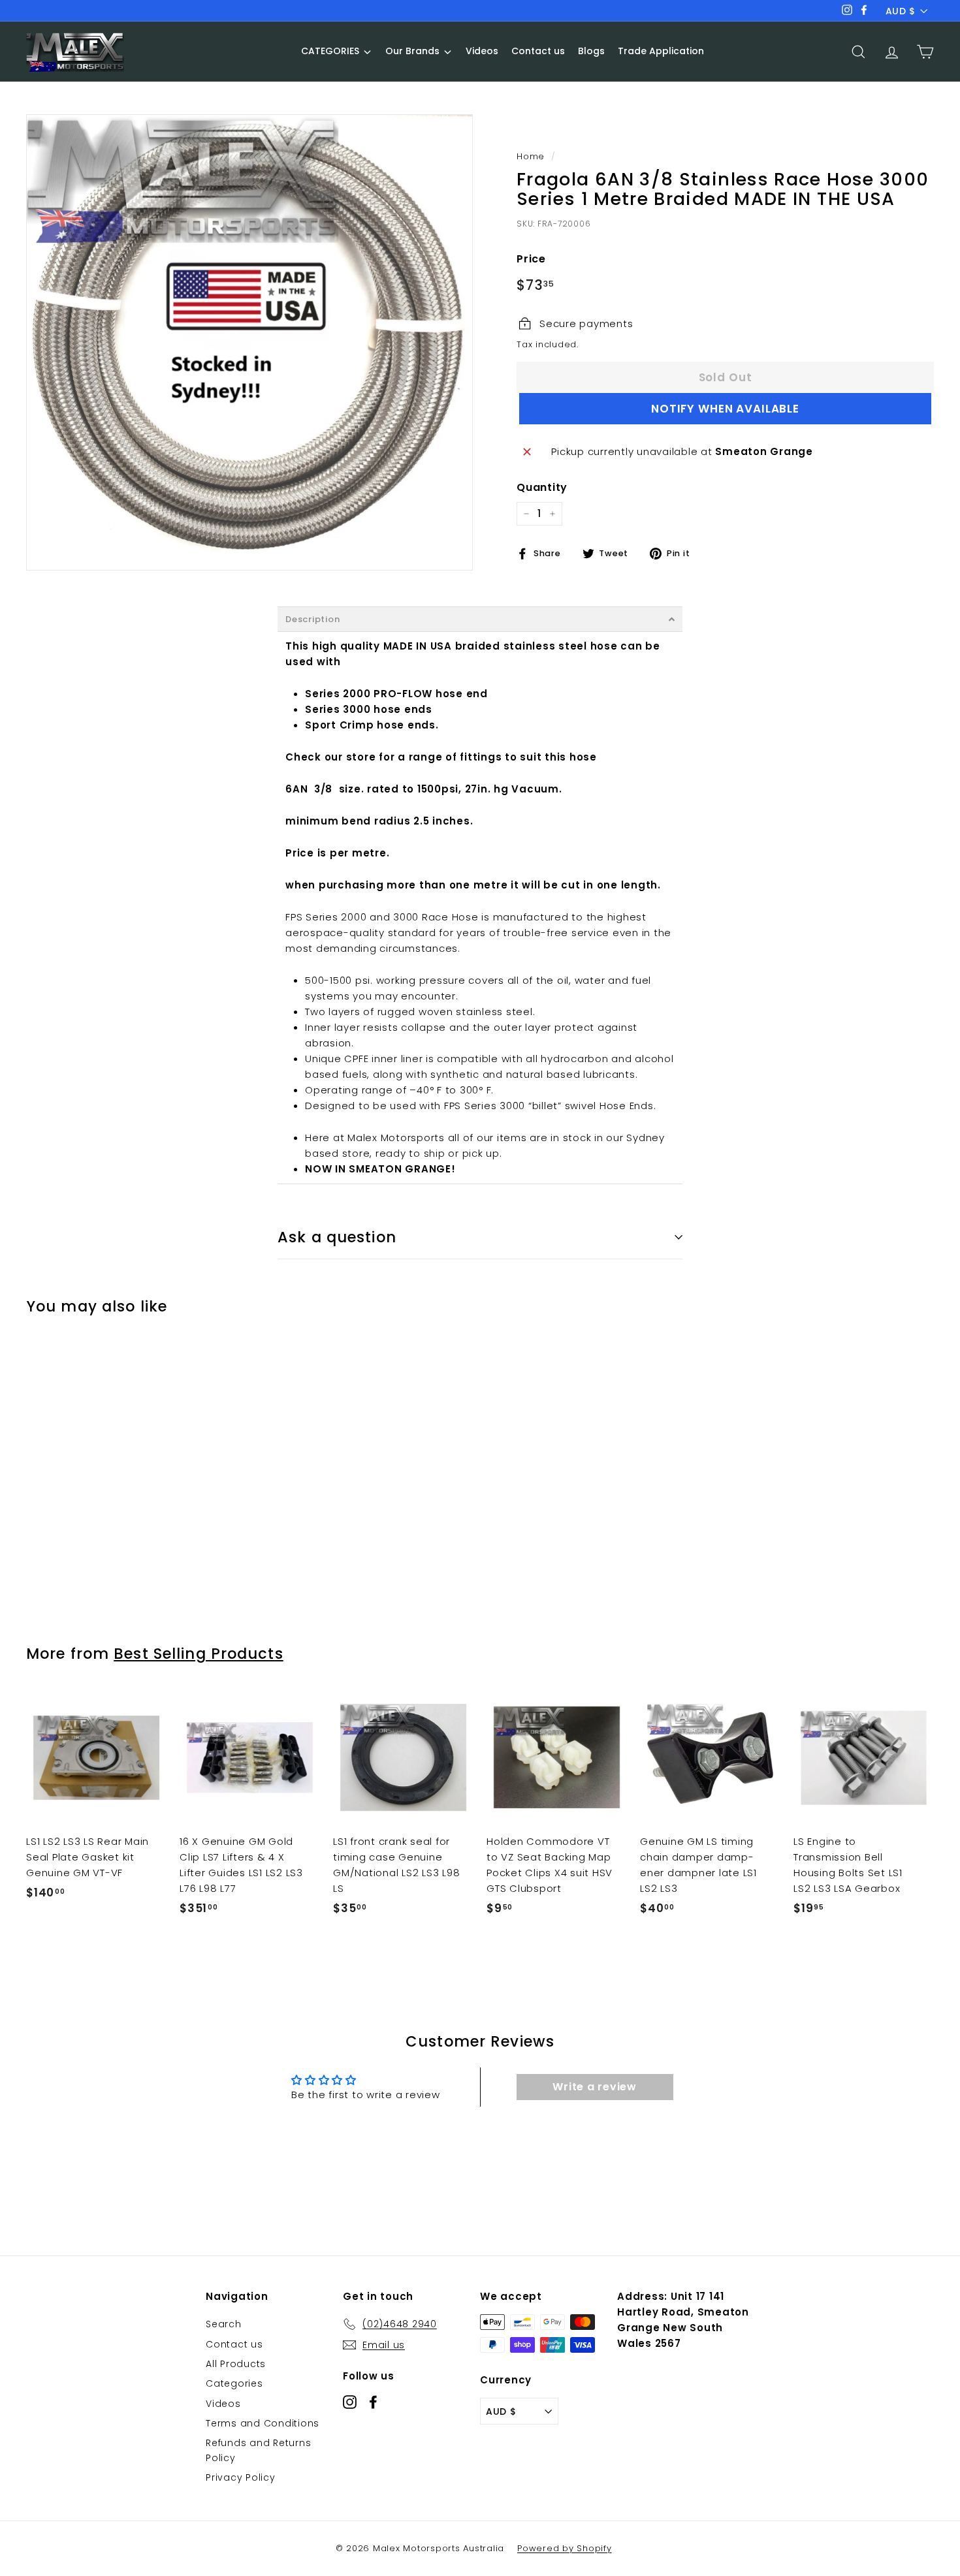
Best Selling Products (199, 1654)
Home (531, 156)
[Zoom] (249, 342)
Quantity (542, 487)
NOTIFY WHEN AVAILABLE (725, 409)
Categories (234, 2383)
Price (531, 259)
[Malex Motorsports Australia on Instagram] (350, 2401)
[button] (480, 619)
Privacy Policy (241, 2477)
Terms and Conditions (263, 2423)
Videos (223, 2404)
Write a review (595, 2087)
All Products (236, 2364)
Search (224, 2324)
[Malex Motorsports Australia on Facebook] (373, 2401)
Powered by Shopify (565, 2548)
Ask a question (337, 1237)
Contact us (234, 2344)
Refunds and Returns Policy (258, 2450)
